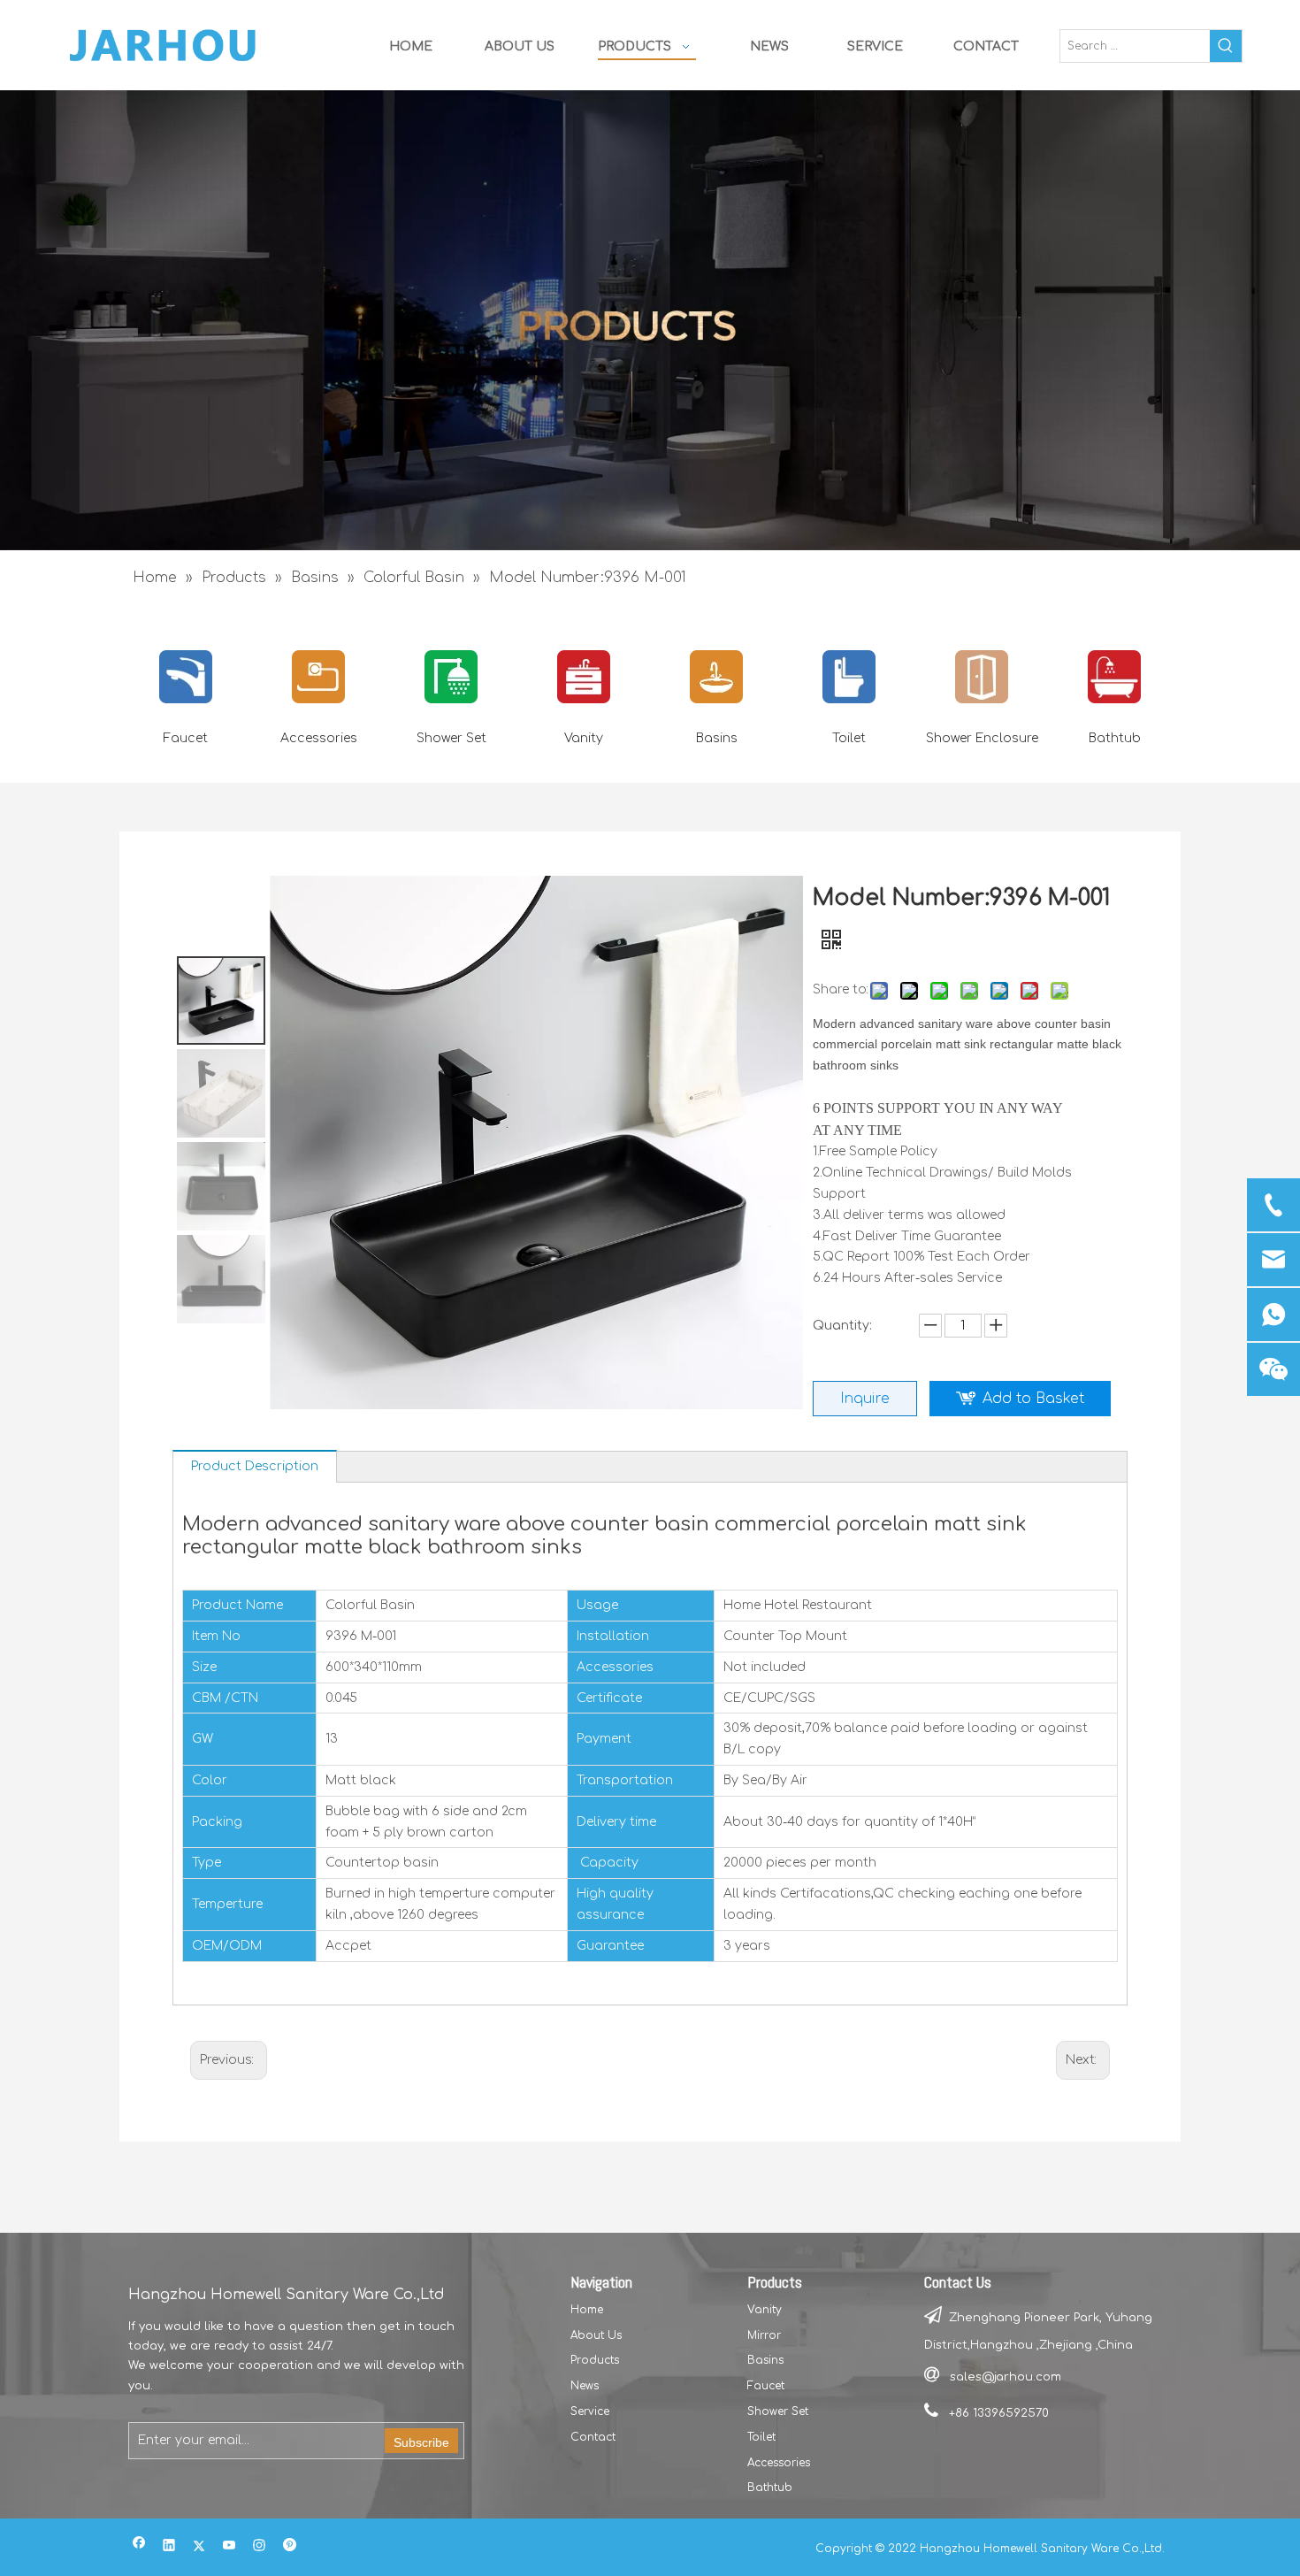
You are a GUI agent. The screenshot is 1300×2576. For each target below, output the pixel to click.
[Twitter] (199, 2547)
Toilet (849, 738)
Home (587, 2310)
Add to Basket (1033, 1399)
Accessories (319, 738)
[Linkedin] (169, 2547)
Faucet (186, 738)
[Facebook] (139, 2547)
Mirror (764, 2335)
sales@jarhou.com (1006, 2377)
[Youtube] (229, 2547)
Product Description (255, 1466)
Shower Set (451, 738)
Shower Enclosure (982, 738)
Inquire (865, 1399)
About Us (596, 2335)
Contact (593, 2437)
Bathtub (1115, 738)
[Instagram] (260, 2547)
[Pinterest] (290, 2547)
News (585, 2386)
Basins (717, 738)
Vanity (584, 738)
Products (595, 2360)
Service (590, 2411)
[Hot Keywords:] (1226, 46)
